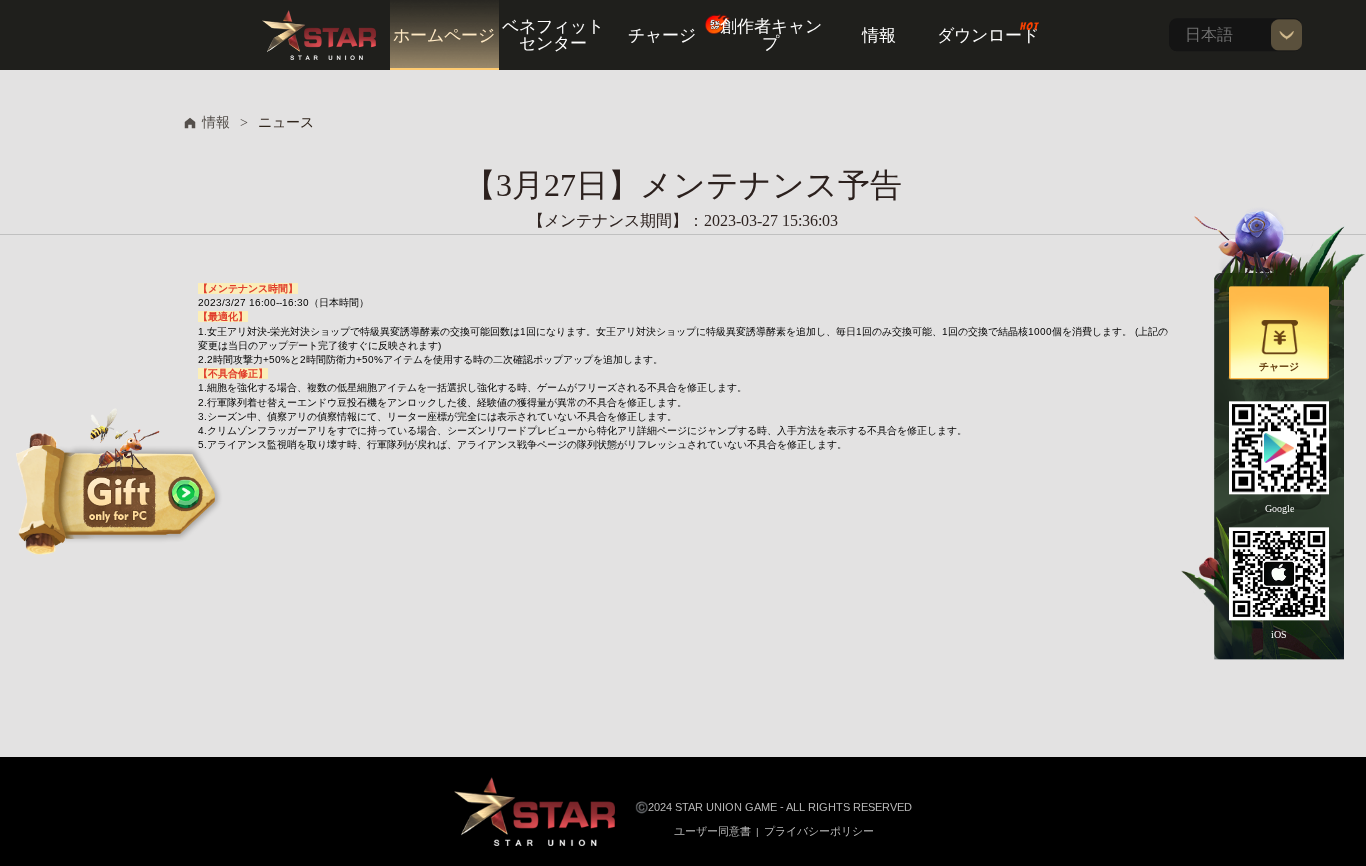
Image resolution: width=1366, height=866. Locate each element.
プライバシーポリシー (819, 831)
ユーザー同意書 (712, 831)
